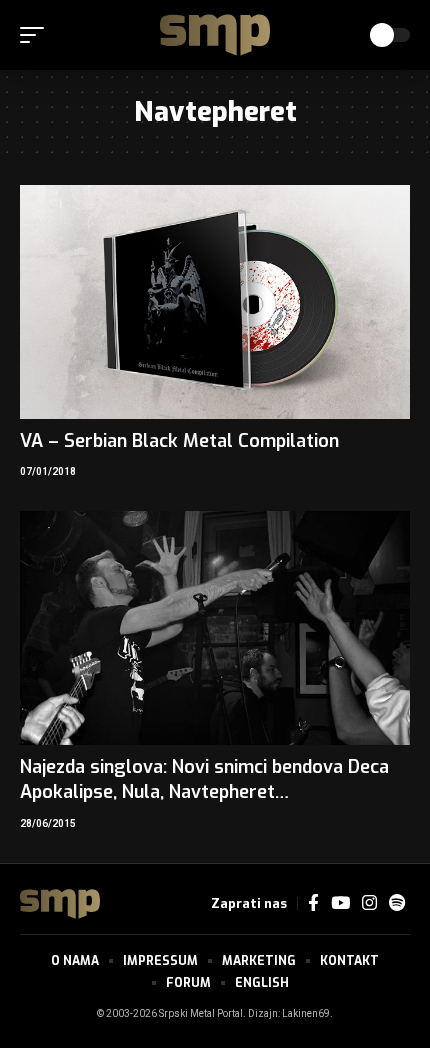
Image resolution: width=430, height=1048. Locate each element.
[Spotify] (397, 903)
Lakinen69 (306, 1014)
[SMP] (215, 35)
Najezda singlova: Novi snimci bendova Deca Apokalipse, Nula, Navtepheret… (204, 779)
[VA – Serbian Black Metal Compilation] (215, 302)
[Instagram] (369, 903)
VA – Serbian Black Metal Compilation (179, 441)
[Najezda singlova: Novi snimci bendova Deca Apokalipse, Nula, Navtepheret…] (215, 628)
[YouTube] (340, 903)
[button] (37, 35)
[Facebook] (313, 903)
